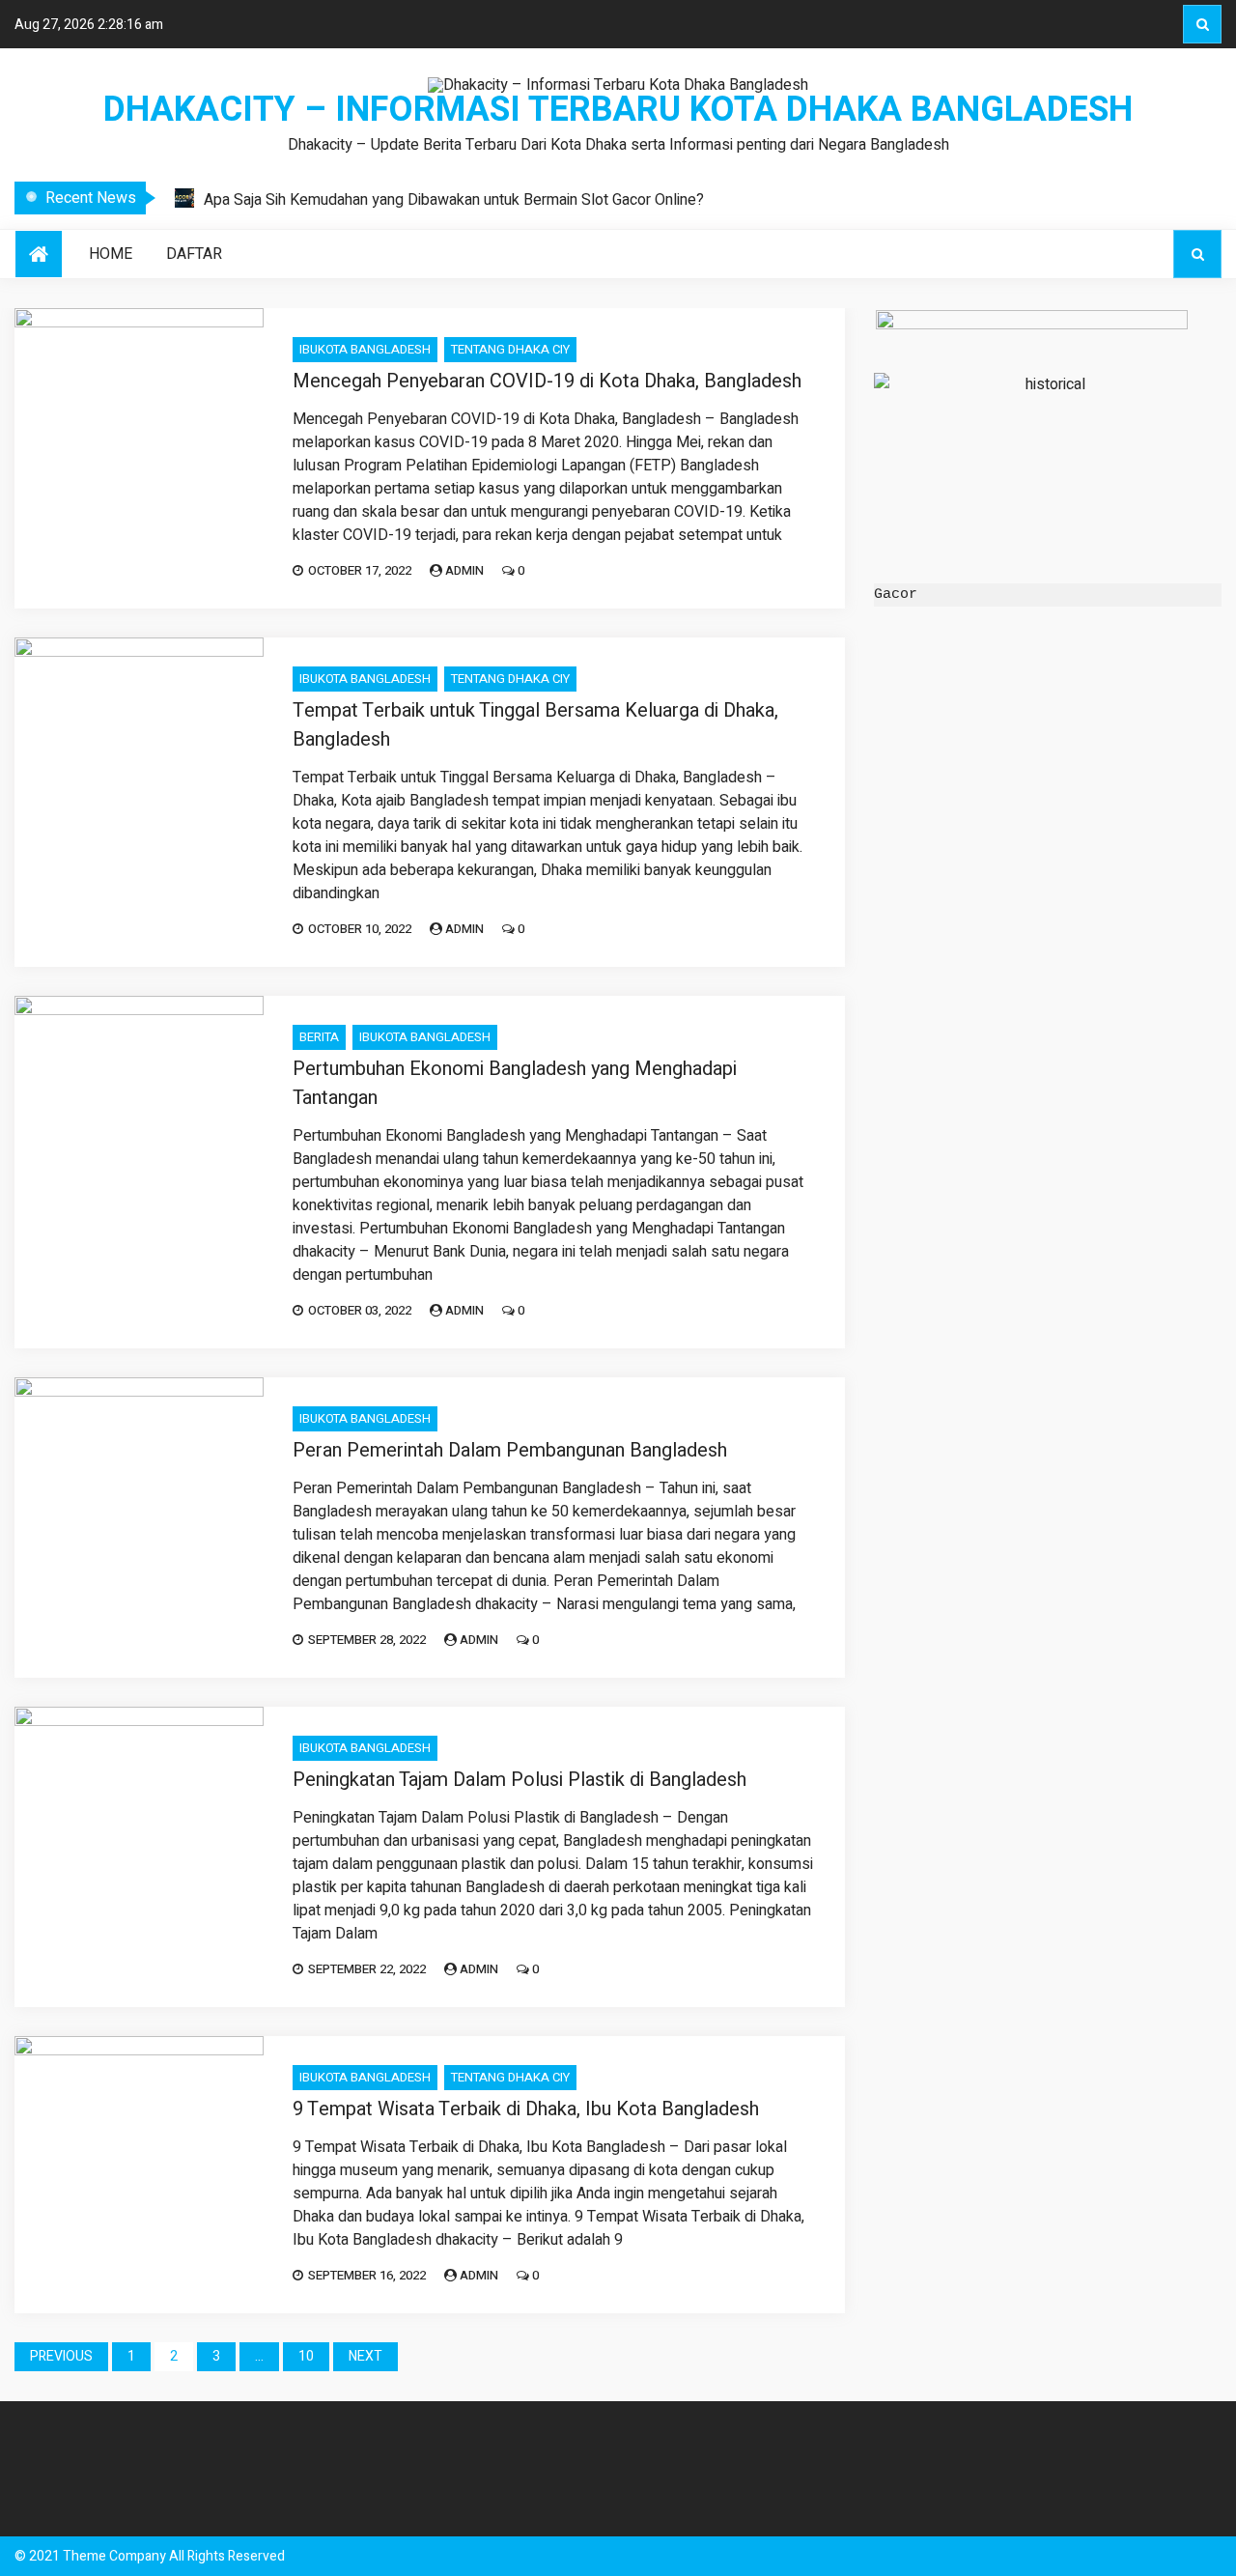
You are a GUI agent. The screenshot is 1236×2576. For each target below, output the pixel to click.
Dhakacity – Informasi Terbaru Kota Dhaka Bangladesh (618, 110)
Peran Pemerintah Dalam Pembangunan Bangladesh (510, 1450)
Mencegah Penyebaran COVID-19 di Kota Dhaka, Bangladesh (547, 381)
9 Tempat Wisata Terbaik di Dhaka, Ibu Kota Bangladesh (526, 2109)
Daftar (194, 254)
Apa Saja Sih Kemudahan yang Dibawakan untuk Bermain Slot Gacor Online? (454, 200)
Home (111, 254)
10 (306, 2356)
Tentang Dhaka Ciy (510, 349)
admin (464, 570)
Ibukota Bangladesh (365, 349)
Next (365, 2356)
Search (1202, 24)
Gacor (896, 594)
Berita (319, 1037)
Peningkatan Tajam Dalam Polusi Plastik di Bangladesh (520, 1780)
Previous (61, 2356)
